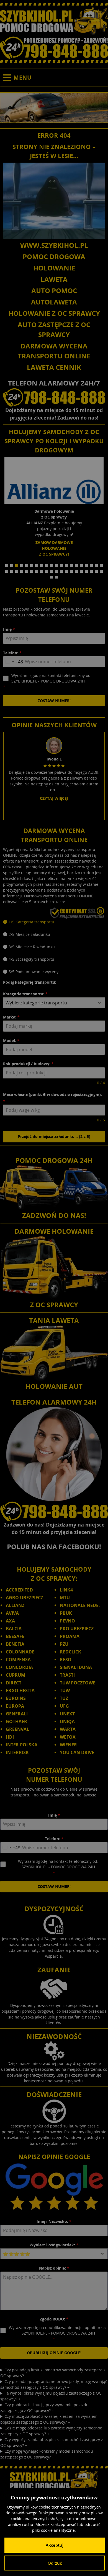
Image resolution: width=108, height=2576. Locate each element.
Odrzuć (55, 2563)
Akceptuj (55, 2545)
